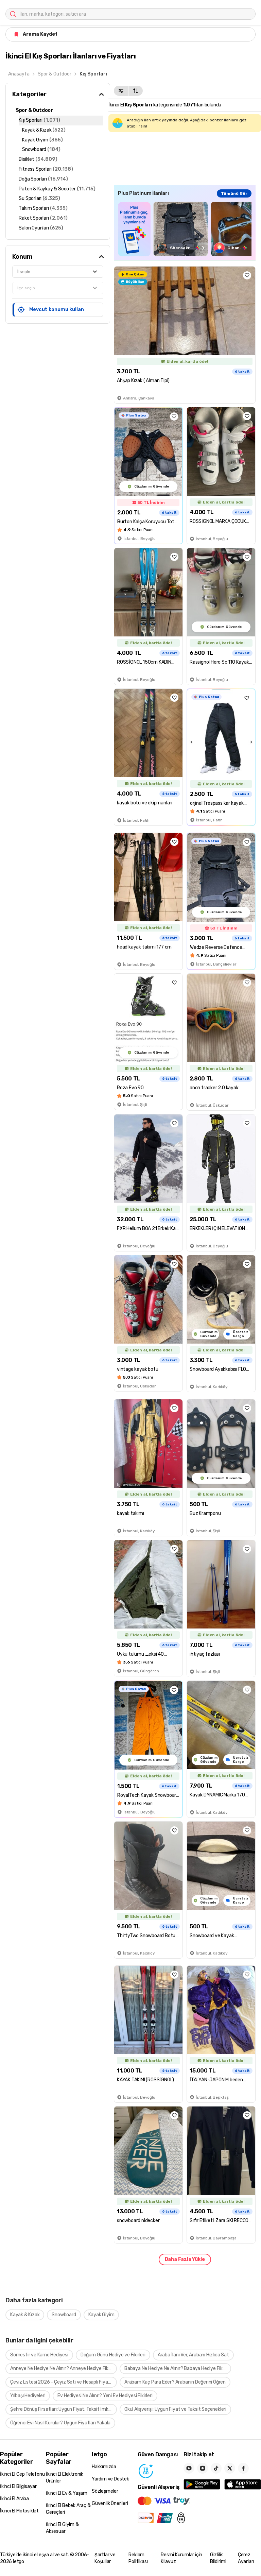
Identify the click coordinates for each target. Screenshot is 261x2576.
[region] (185, 229)
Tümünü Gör (234, 193)
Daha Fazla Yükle (185, 2259)
